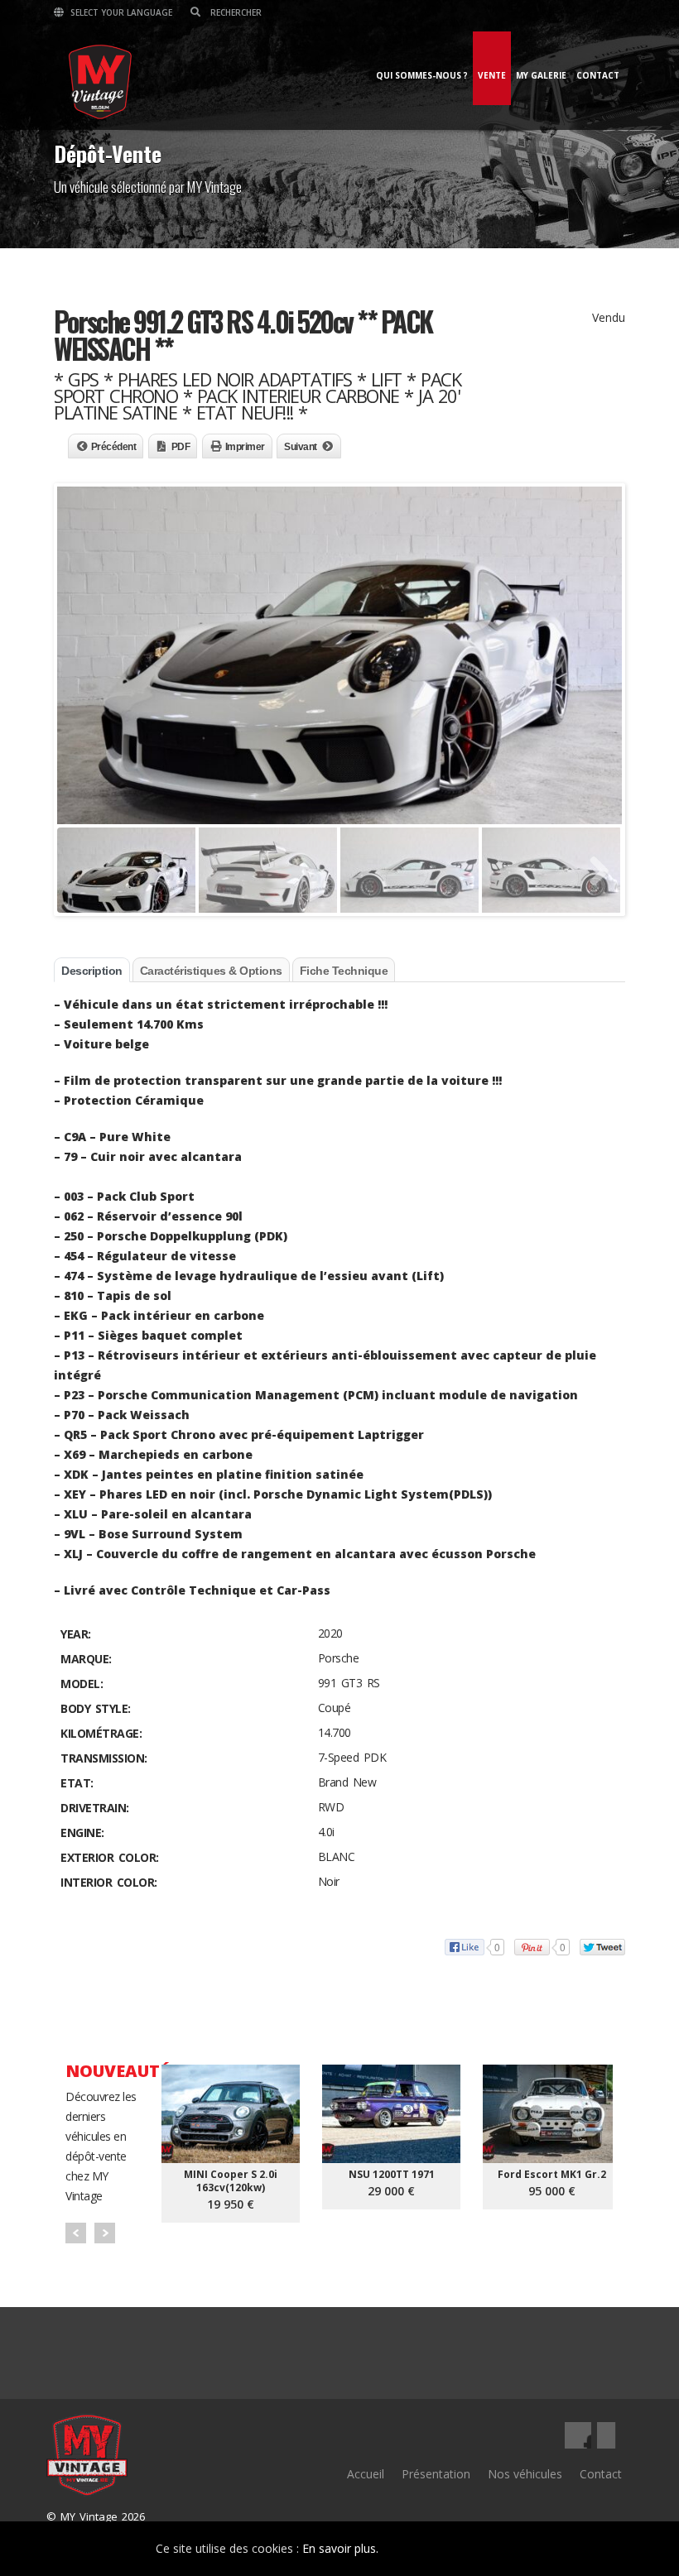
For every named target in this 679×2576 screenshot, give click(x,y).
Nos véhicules (525, 2474)
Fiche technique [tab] (344, 971)
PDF (181, 447)
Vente (492, 75)
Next (105, 2233)
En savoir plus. (340, 2548)
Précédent (114, 447)
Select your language (120, 12)
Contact (598, 75)
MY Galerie (541, 75)
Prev (76, 2233)
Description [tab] (92, 971)
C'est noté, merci (465, 2549)
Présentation (436, 2474)
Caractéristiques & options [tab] (211, 971)
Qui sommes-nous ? (422, 75)
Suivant (301, 447)
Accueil (366, 2474)
